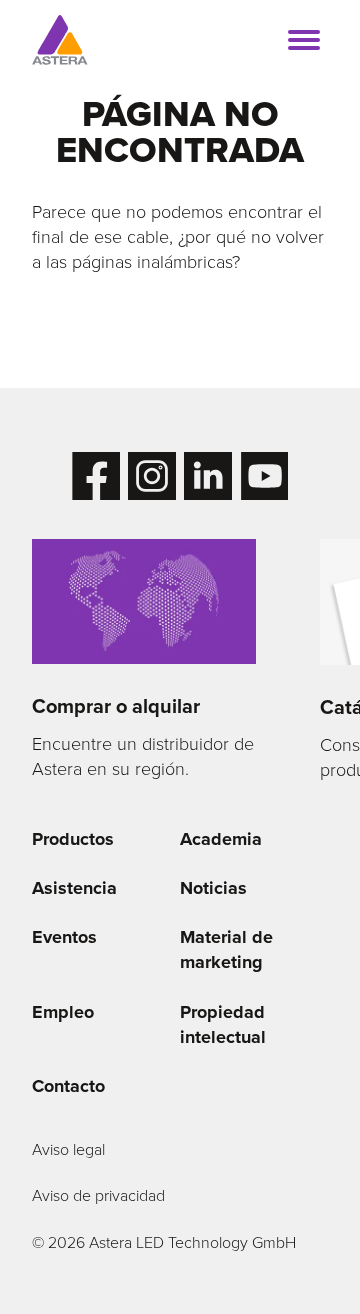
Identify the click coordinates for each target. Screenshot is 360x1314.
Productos (73, 839)
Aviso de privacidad (98, 1195)
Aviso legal (68, 1149)
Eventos (64, 937)
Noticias (213, 888)
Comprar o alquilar (116, 706)
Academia (221, 839)
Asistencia (74, 888)
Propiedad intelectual (223, 1024)
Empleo (63, 1012)
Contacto (68, 1086)
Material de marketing (226, 949)
